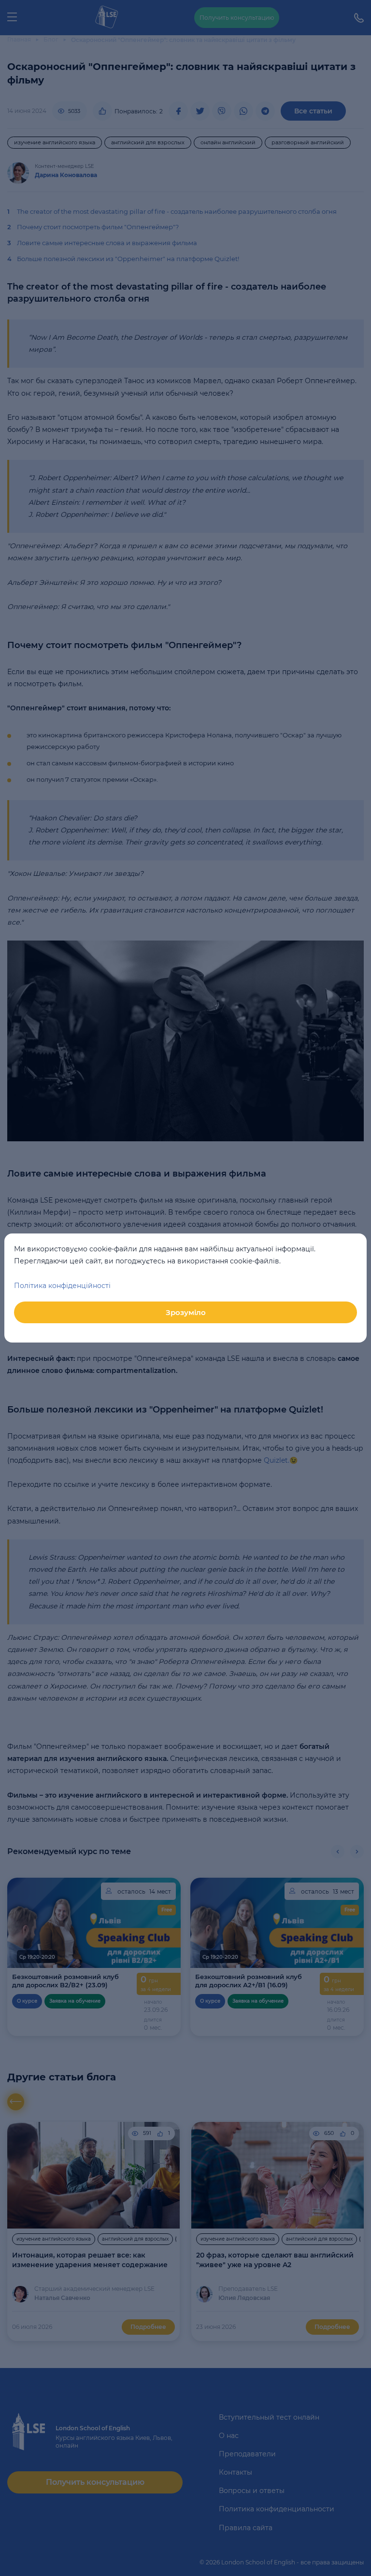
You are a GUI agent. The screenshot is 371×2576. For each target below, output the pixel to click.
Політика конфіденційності (62, 1286)
